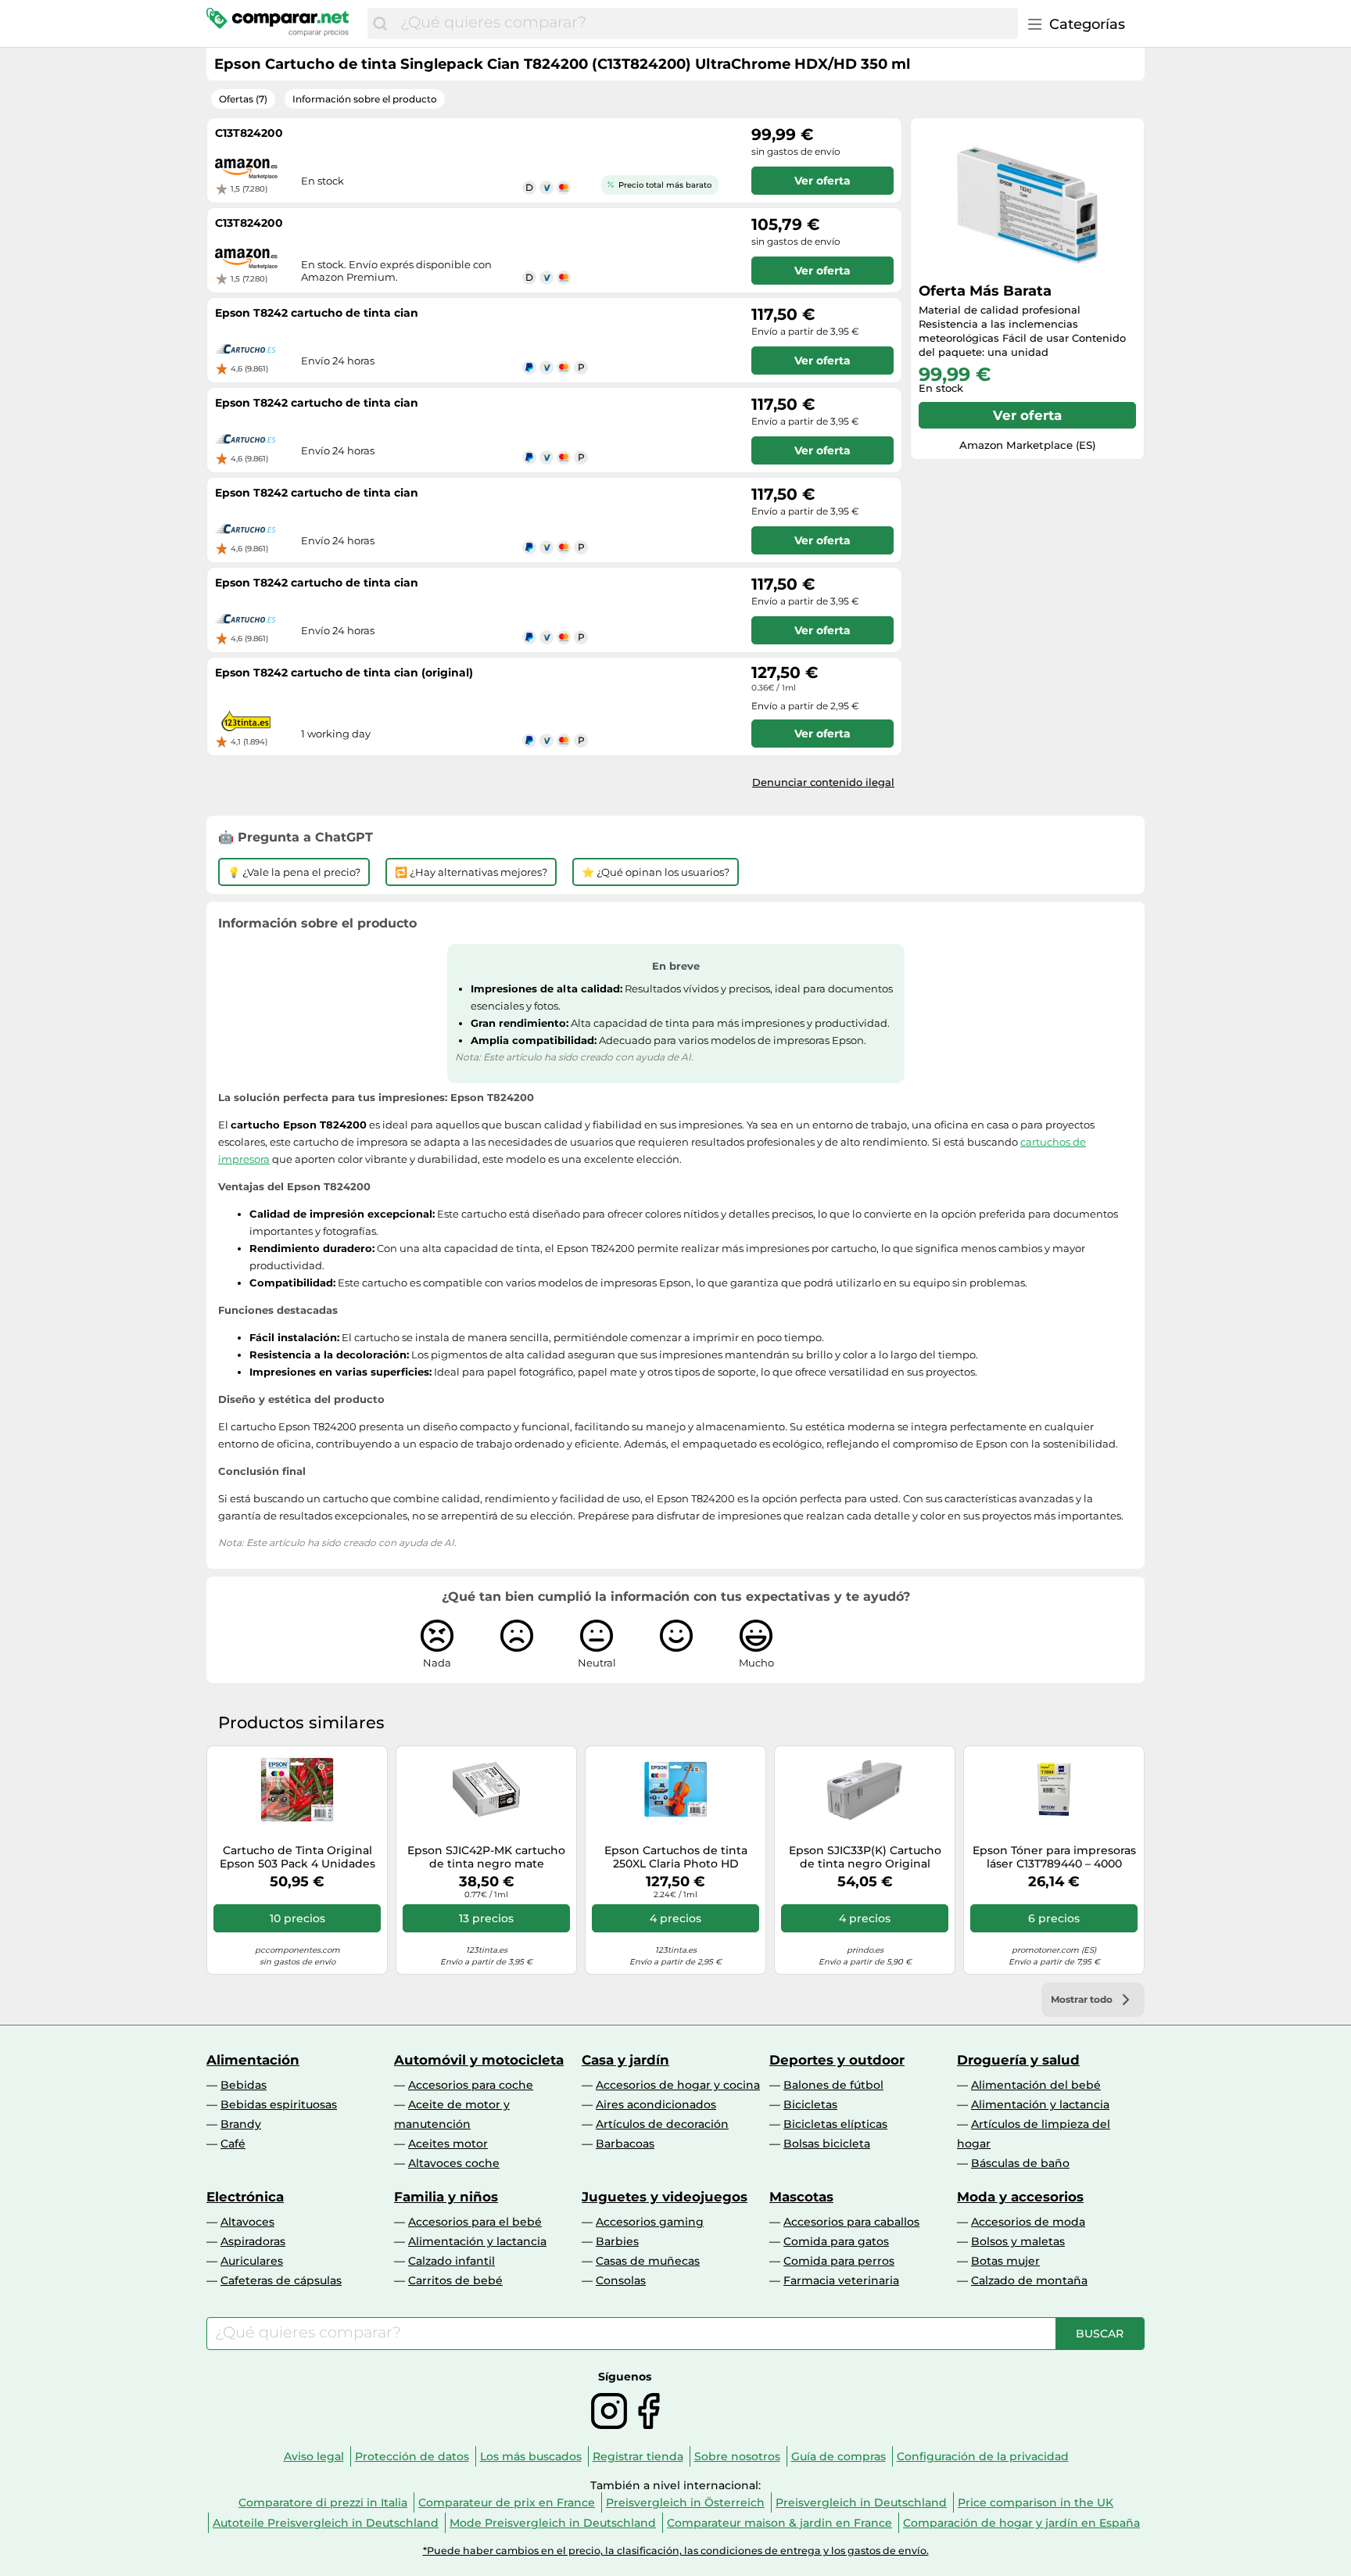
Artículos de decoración (662, 2124)
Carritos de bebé (455, 2280)
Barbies (617, 2241)
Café (233, 2144)
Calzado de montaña (1029, 2280)
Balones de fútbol (833, 2085)
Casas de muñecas (648, 2261)
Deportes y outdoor (837, 2060)
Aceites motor (448, 2144)
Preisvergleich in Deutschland (861, 2502)
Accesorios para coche (471, 2085)
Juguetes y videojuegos (665, 2197)
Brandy (241, 2124)
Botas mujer (1005, 2261)
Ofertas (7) (243, 99)
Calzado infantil (452, 2261)
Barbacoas (625, 2144)
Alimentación (253, 2060)
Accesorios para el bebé (475, 2222)
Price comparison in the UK (1036, 2502)
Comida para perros (839, 2261)
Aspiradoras (253, 2241)
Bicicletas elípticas (835, 2124)
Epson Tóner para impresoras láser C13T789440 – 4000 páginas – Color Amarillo (1054, 1857)
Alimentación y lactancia (1040, 2104)
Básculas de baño (1020, 2163)
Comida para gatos (836, 2241)
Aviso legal (314, 2456)
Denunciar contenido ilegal (823, 782)
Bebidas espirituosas (279, 2104)
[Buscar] (380, 23)
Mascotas (801, 2197)
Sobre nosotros (737, 2456)
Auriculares (252, 2261)
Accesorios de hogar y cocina (678, 2085)
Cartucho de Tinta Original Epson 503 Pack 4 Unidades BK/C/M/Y (297, 1857)
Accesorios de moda (1028, 2222)
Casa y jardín (625, 2060)
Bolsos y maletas (1018, 2241)
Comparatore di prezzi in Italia (323, 2502)
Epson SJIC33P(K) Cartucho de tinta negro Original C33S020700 (865, 1857)
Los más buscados (531, 2456)
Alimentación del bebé (1036, 2085)
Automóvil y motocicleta (479, 2060)
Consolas (621, 2280)
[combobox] (705, 23)
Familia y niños (446, 2197)
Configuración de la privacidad (983, 2456)
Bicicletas (810, 2104)
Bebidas (244, 2085)
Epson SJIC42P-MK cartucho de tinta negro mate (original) (486, 1857)
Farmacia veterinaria (841, 2280)
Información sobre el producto (365, 99)
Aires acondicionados (656, 2104)
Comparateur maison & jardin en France (779, 2523)
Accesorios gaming (650, 2222)
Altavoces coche (454, 2163)
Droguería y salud (1018, 2060)
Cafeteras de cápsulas (281, 2280)
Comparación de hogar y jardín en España (1021, 2523)
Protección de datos (412, 2456)
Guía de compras (839, 2456)
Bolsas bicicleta (827, 2144)
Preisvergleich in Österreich (685, 2502)
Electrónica (245, 2197)
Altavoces (247, 2222)
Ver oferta (1027, 415)
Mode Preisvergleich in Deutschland (553, 2523)
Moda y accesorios (1020, 2197)
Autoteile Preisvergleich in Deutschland (326, 2523)
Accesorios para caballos (851, 2222)
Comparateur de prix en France (507, 2502)
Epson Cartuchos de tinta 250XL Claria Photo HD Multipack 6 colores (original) (676, 1857)
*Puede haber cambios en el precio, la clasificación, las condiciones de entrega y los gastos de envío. (676, 2551)
